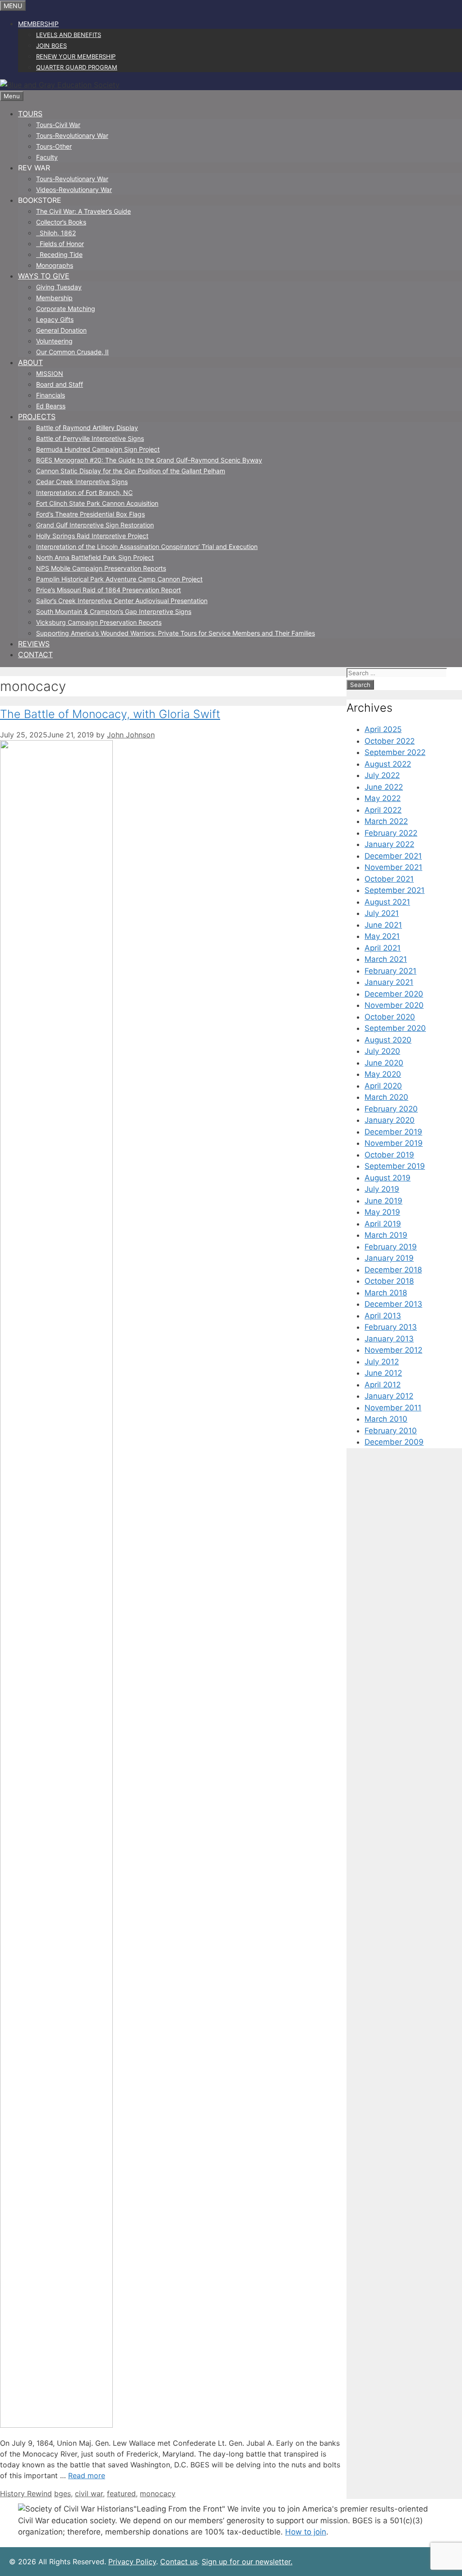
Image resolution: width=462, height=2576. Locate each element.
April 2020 (383, 1086)
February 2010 (391, 1431)
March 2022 (386, 821)
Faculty (47, 157)
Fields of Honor (60, 244)
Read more (87, 2475)
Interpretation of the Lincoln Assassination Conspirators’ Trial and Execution (147, 547)
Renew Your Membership (76, 56)
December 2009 (394, 1442)
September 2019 (395, 1166)
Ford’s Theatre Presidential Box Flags (90, 514)
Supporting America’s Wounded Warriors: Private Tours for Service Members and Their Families (176, 633)
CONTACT (35, 654)
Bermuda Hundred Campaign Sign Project (98, 449)
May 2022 (383, 798)
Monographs (55, 265)
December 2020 (394, 994)
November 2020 (394, 1005)
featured (121, 2494)
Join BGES (51, 46)
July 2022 (382, 775)
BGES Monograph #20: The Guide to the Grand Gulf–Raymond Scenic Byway (149, 460)
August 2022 (388, 764)
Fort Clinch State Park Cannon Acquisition (97, 503)
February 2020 (391, 1109)
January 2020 (390, 1120)
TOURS (30, 114)
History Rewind (26, 2494)
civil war (89, 2494)
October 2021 (389, 879)
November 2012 (393, 1350)
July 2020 (382, 1051)
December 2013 (393, 1304)
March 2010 (386, 1419)
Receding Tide (59, 254)
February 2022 (391, 833)
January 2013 (389, 1339)
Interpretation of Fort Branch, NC (84, 492)
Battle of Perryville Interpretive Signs (90, 438)
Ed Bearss (51, 406)
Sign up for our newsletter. (247, 2562)
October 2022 (390, 741)
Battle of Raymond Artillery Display (87, 428)
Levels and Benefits (69, 35)
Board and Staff (60, 384)
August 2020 (388, 1040)
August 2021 (387, 902)
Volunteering (54, 341)
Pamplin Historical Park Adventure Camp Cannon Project (119, 579)
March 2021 (386, 959)
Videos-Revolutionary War (74, 190)
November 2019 (394, 1143)
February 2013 (391, 1327)
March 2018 (386, 1293)
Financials (51, 395)
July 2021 (382, 913)
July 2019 (382, 1189)
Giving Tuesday (59, 287)
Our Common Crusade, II (72, 352)
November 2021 (393, 867)
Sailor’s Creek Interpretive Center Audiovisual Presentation (122, 601)
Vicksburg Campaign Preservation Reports (99, 622)
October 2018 (389, 1281)
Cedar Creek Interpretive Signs (82, 482)
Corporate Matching (66, 309)
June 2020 (384, 1063)
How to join (306, 2532)
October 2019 (389, 1155)
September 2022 (395, 752)
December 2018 (393, 1270)
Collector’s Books (61, 222)
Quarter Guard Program (77, 67)
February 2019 (391, 1247)
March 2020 (386, 1097)
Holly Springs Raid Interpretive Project (92, 536)
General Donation (61, 330)
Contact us (179, 2562)
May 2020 (383, 1074)
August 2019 (388, 1178)
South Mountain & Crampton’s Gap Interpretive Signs (114, 611)
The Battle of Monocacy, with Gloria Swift (110, 714)
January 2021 (389, 982)
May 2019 (382, 1212)
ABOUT (30, 362)
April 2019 (383, 1224)
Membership (38, 24)
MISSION (50, 373)
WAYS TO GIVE (44, 276)
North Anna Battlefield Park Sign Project (95, 557)
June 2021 (383, 925)
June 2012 (383, 1373)
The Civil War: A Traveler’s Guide (83, 211)
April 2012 (383, 1385)
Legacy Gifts (55, 319)
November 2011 (393, 1408)
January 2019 (389, 1258)
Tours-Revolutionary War (72, 135)
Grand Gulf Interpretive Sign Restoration (95, 525)
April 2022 (383, 810)
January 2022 (389, 844)
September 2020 (395, 1028)
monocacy (158, 2494)
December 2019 (393, 1132)
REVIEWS (34, 644)
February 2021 (390, 971)
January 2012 (389, 1396)
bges (62, 2494)
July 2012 (382, 1362)
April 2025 (383, 729)
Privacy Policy (132, 2562)
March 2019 (386, 1235)
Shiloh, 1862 (56, 233)
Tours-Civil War (58, 125)
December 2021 (393, 856)
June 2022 (384, 787)
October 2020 (390, 1017)
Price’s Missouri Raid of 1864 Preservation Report (109, 590)
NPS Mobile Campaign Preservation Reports (101, 568)
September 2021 (395, 890)
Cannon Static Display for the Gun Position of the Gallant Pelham (131, 471)
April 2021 (383, 948)
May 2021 (382, 936)
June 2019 (383, 1201)
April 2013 (383, 1316)
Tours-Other (54, 146)
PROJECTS (37, 416)
